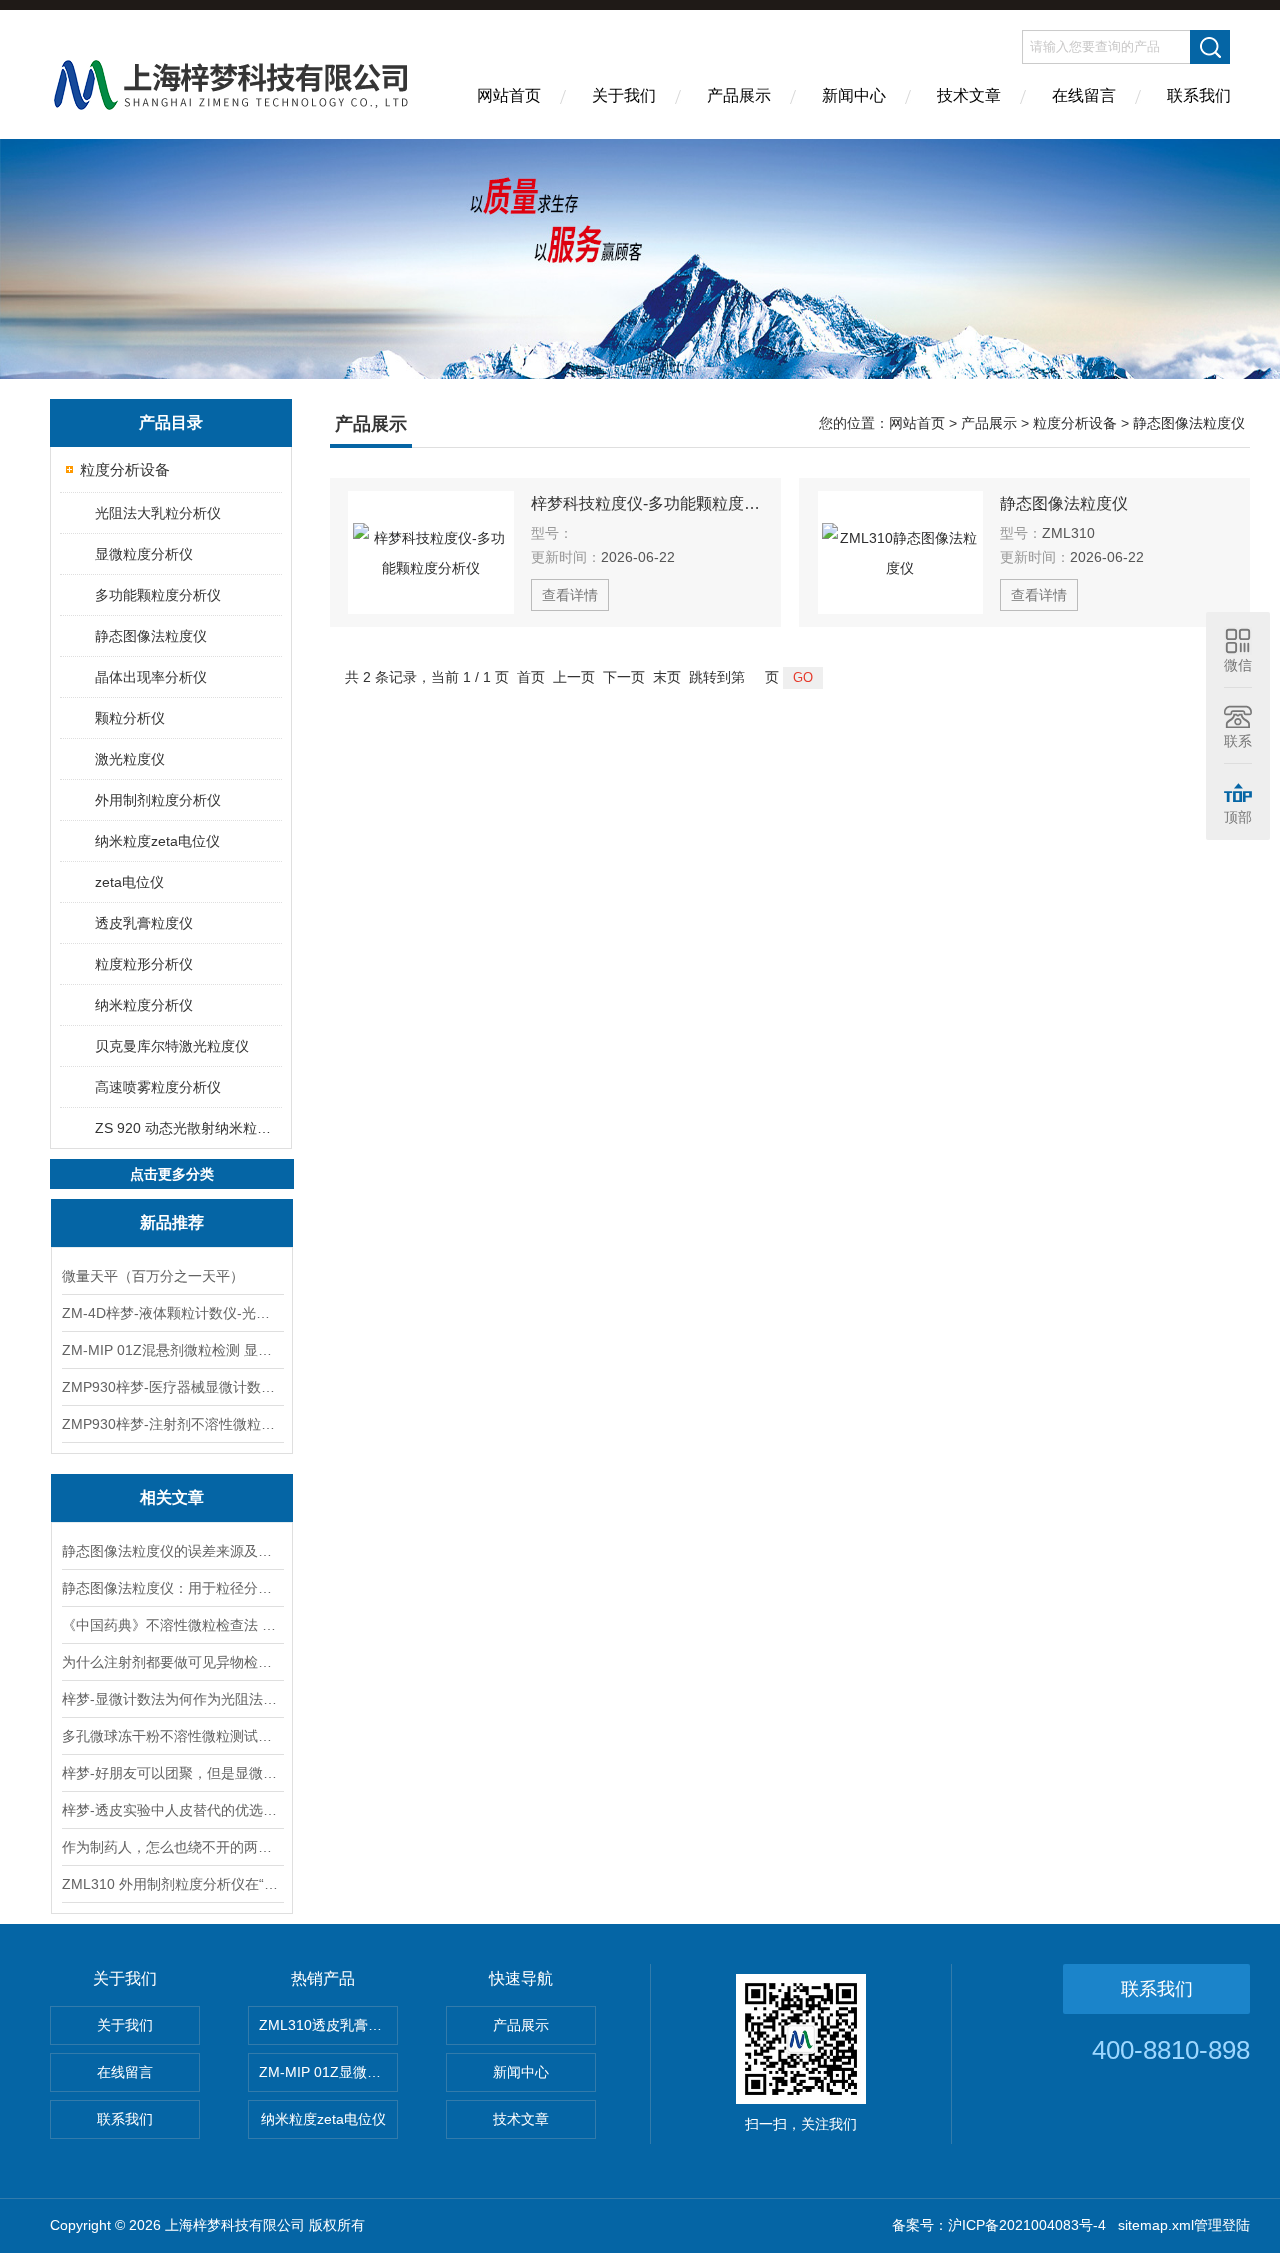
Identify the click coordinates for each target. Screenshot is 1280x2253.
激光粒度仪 (130, 759)
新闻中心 (854, 95)
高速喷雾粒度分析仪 (158, 1087)
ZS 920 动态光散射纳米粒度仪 (187, 1128)
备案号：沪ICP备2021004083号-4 (999, 2225)
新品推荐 (172, 1222)
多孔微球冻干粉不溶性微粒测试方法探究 (172, 1736)
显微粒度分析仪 (144, 554)
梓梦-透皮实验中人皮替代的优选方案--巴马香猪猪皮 (172, 1810)
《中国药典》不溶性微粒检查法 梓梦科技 (172, 1625)
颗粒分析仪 (130, 718)
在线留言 (1084, 95)
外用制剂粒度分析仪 (158, 800)
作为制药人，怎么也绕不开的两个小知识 (172, 1847)
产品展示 (739, 95)
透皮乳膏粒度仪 (144, 923)
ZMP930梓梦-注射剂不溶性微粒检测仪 (172, 1424)
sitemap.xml (1156, 2225)
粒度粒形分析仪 (144, 964)
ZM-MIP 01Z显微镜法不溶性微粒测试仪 (328, 2072)
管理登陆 (1222, 2225)
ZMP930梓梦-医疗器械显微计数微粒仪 (172, 1387)
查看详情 (570, 595)
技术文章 (969, 95)
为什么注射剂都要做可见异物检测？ (172, 1662)
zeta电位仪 (129, 882)
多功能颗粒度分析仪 (158, 595)
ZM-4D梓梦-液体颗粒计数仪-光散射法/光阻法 (172, 1313)
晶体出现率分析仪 (151, 677)
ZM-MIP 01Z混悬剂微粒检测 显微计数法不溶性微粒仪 (172, 1350)
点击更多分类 (172, 1174)
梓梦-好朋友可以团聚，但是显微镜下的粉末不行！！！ (172, 1773)
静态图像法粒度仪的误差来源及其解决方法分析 (172, 1551)
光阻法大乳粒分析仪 (158, 513)
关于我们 (624, 95)
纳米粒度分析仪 (144, 1005)
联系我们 (1199, 95)
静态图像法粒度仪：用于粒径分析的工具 (172, 1588)
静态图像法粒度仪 (151, 636)
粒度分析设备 (125, 469)
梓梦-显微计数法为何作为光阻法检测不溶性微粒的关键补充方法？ (172, 1699)
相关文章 (172, 1497)
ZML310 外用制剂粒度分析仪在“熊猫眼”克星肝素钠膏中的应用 (172, 1884)
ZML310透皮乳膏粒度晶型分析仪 (328, 2025)
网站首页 (509, 95)
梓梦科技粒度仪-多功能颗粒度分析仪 (647, 503)
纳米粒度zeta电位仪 (157, 841)
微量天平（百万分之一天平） (153, 1276)
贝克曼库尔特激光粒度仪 (172, 1046)
